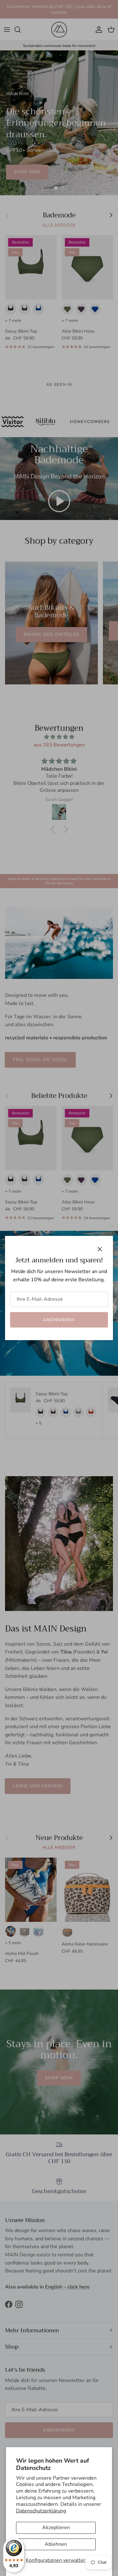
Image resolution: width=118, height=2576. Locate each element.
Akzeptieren (56, 2527)
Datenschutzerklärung (41, 2511)
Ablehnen (56, 2544)
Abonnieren (59, 1320)
